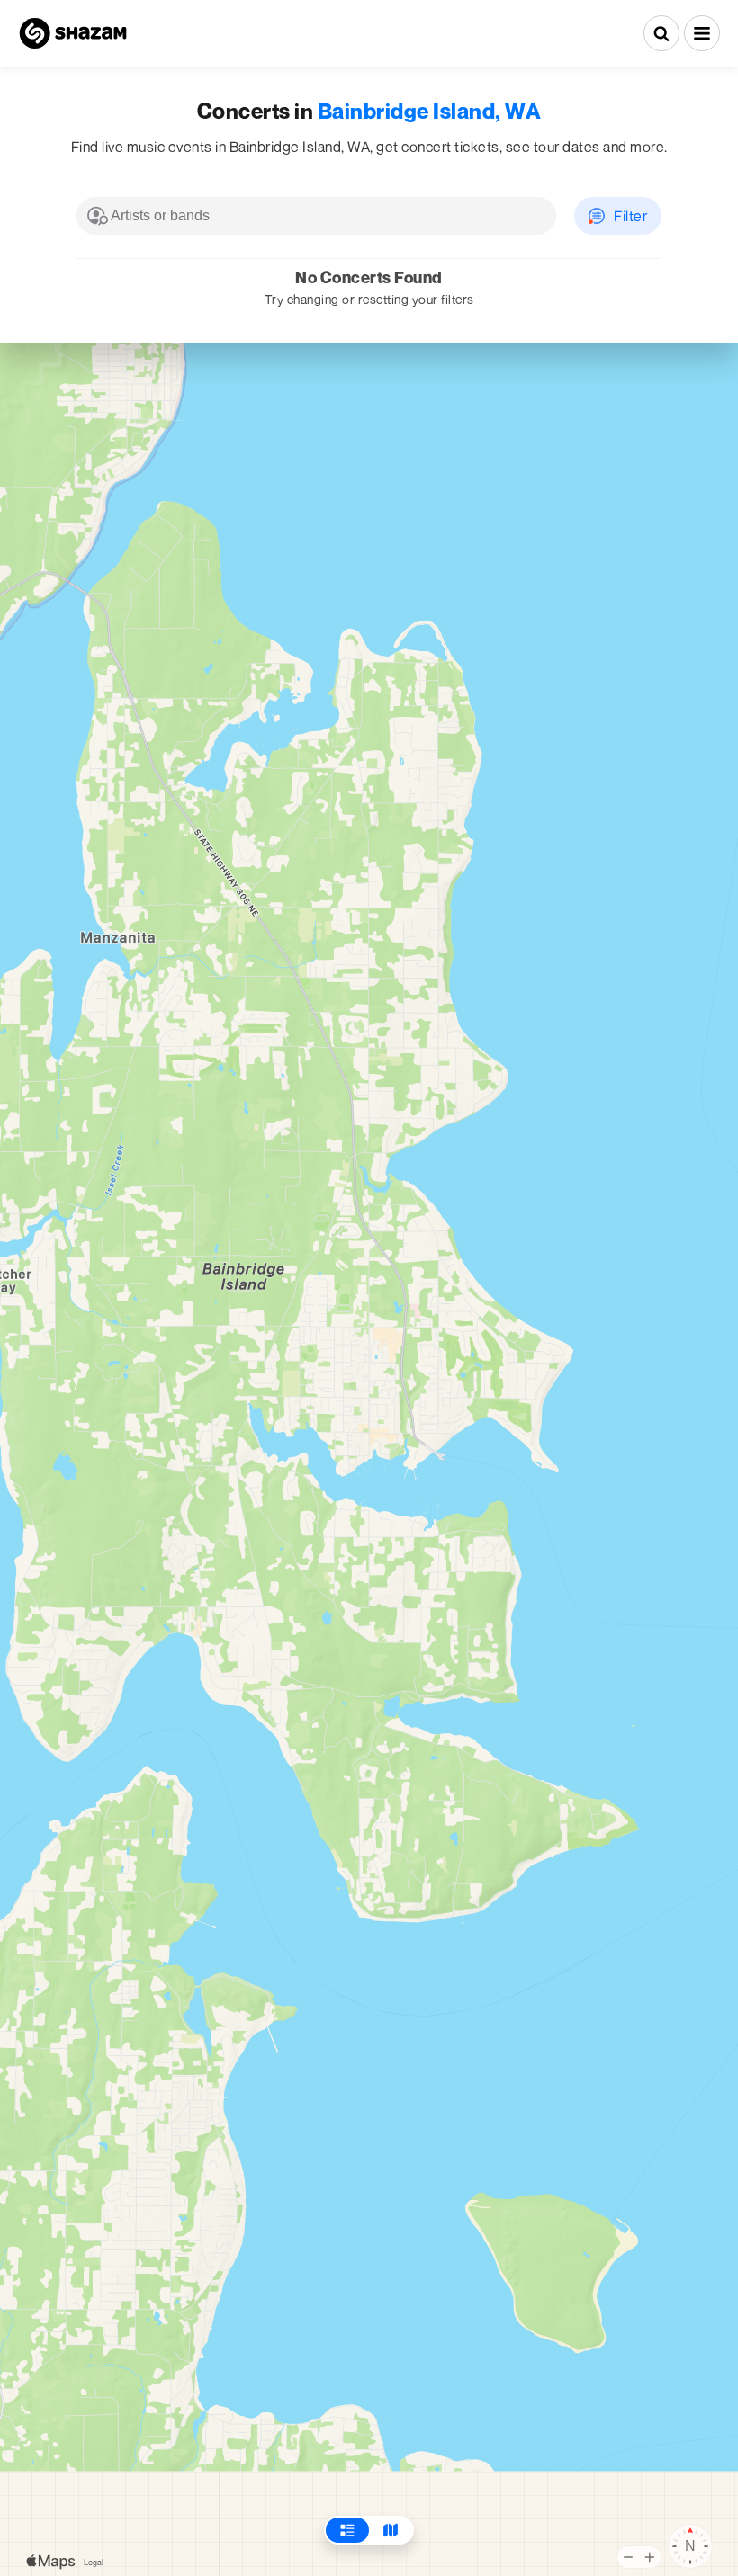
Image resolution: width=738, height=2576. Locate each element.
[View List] (347, 2530)
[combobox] (316, 216)
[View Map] (391, 2530)
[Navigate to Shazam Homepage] (73, 33)
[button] (702, 33)
